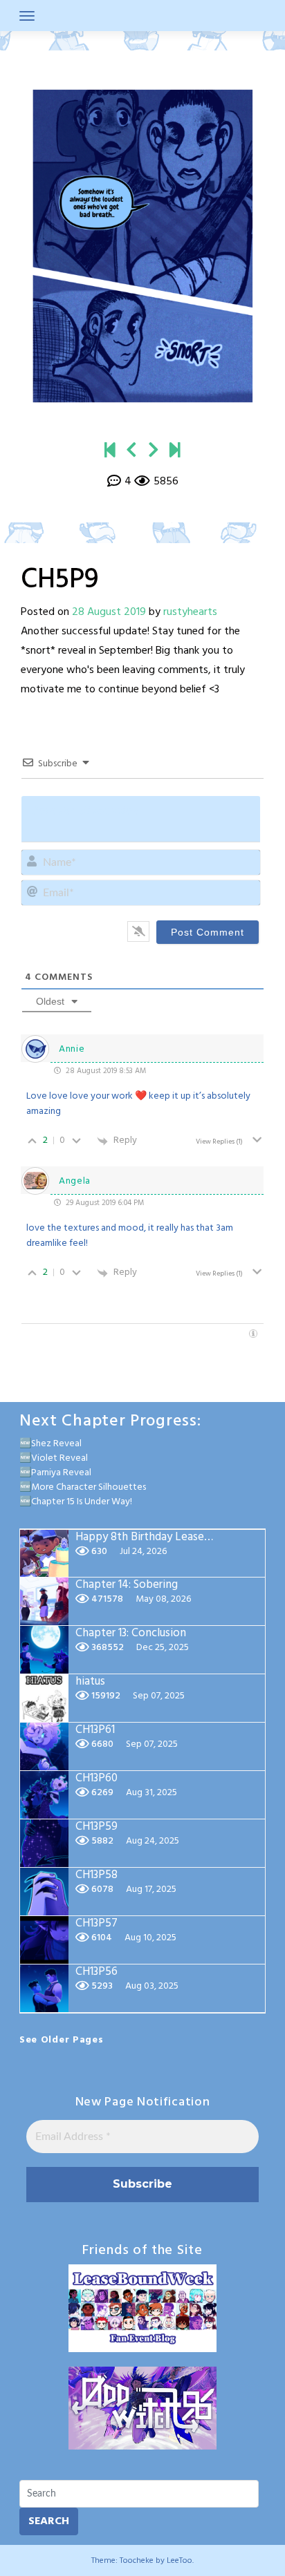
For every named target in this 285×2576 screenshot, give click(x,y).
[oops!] (110, 451)
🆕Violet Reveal (54, 1458)
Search (49, 2521)
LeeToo (180, 2561)
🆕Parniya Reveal (55, 1473)
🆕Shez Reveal (50, 1444)
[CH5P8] (131, 451)
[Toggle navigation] (27, 16)
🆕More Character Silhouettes (83, 1487)
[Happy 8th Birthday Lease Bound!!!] (175, 451)
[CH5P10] (154, 451)
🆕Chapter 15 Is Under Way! (76, 1502)
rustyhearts (190, 612)
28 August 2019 (109, 612)
